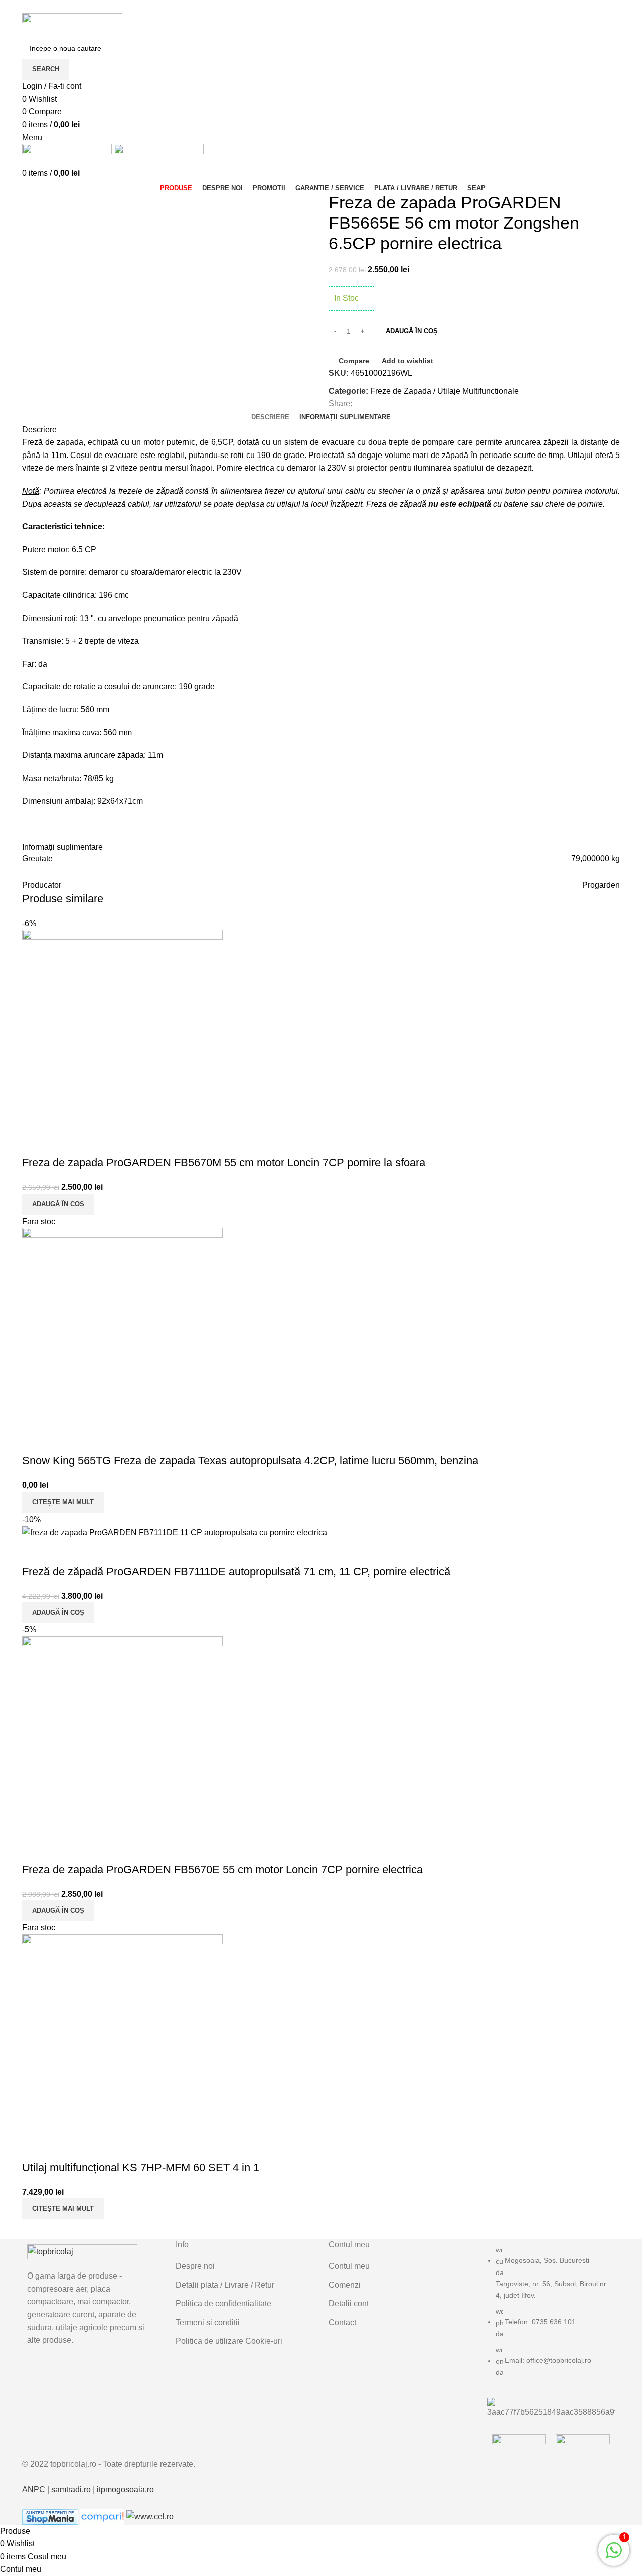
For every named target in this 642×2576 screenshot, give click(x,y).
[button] (58, 1204)
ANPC (34, 2489)
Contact (342, 2322)
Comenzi (345, 2285)
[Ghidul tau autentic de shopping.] (103, 2516)
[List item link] (551, 2316)
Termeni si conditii (208, 2322)
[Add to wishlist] (62, 1143)
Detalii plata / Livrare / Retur (225, 2285)
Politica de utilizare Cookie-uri (229, 2341)
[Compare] (35, 1143)
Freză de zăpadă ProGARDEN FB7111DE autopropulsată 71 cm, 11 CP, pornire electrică (236, 1571)
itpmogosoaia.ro (125, 2489)
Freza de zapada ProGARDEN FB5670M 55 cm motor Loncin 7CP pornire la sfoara (224, 1163)
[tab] (270, 417)
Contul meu (349, 2266)
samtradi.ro (71, 2489)
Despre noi (195, 2266)
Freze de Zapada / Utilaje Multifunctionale (444, 391)
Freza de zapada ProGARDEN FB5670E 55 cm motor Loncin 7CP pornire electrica (222, 1869)
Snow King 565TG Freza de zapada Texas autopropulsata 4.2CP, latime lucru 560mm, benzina (250, 1461)
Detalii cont (349, 2303)
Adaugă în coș (412, 331)
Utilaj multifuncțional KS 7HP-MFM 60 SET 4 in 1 (141, 2167)
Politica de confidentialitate (223, 2303)
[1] (614, 2556)
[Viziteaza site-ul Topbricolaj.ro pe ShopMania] (50, 2516)
